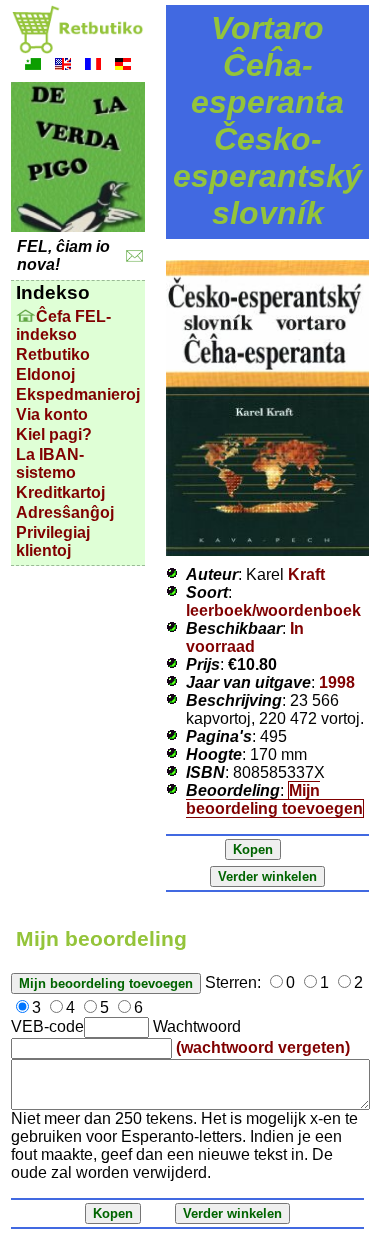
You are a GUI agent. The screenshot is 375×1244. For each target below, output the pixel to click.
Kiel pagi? (54, 434)
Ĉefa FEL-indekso (63, 325)
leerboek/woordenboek (273, 610)
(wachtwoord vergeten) (263, 1047)
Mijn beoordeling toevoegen (274, 799)
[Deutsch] (123, 66)
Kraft (306, 574)
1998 (337, 682)
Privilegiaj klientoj (53, 541)
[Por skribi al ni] (134, 256)
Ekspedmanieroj (78, 394)
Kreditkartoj (60, 492)
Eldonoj (45, 374)
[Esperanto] (33, 66)
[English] (63, 66)
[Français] (93, 66)
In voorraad (245, 637)
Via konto (52, 414)
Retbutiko (53, 354)
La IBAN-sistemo (50, 463)
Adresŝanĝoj (65, 512)
